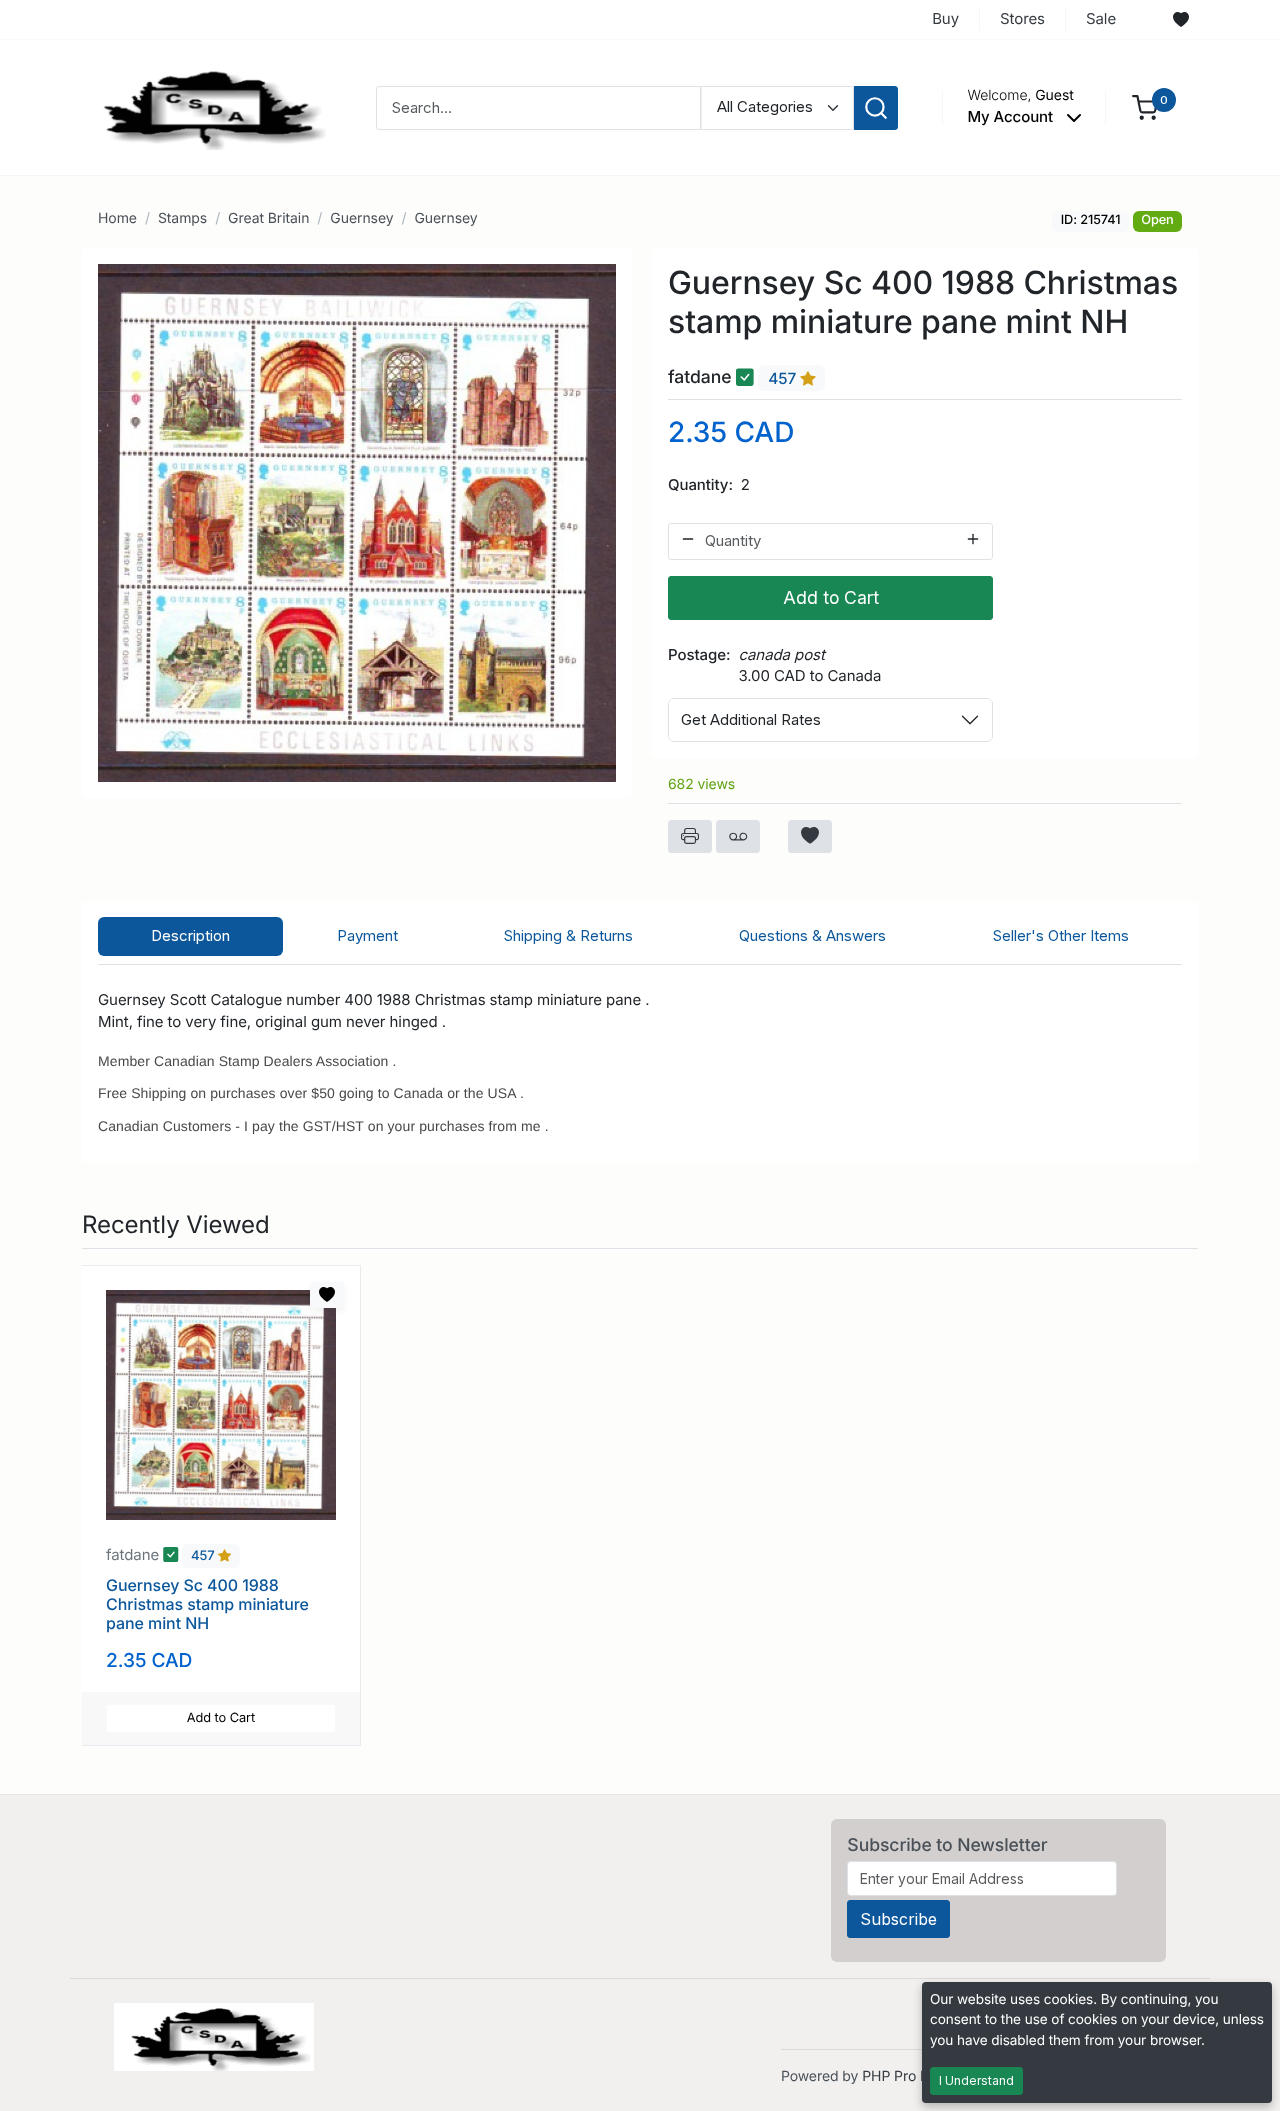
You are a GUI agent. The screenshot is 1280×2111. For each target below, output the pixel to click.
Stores (1022, 18)
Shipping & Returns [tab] (568, 935)
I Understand (976, 2080)
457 (784, 378)
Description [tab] (190, 935)
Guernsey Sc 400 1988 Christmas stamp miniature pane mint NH (207, 1604)
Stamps (182, 218)
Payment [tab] (367, 935)
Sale (1101, 18)
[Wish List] (1181, 20)
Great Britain (268, 218)
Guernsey (361, 218)
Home (117, 218)
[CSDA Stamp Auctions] (207, 106)
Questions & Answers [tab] (812, 935)
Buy (945, 18)
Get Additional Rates (751, 719)
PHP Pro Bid (901, 2076)
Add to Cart (831, 597)
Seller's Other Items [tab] (1061, 935)
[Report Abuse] (738, 837)
